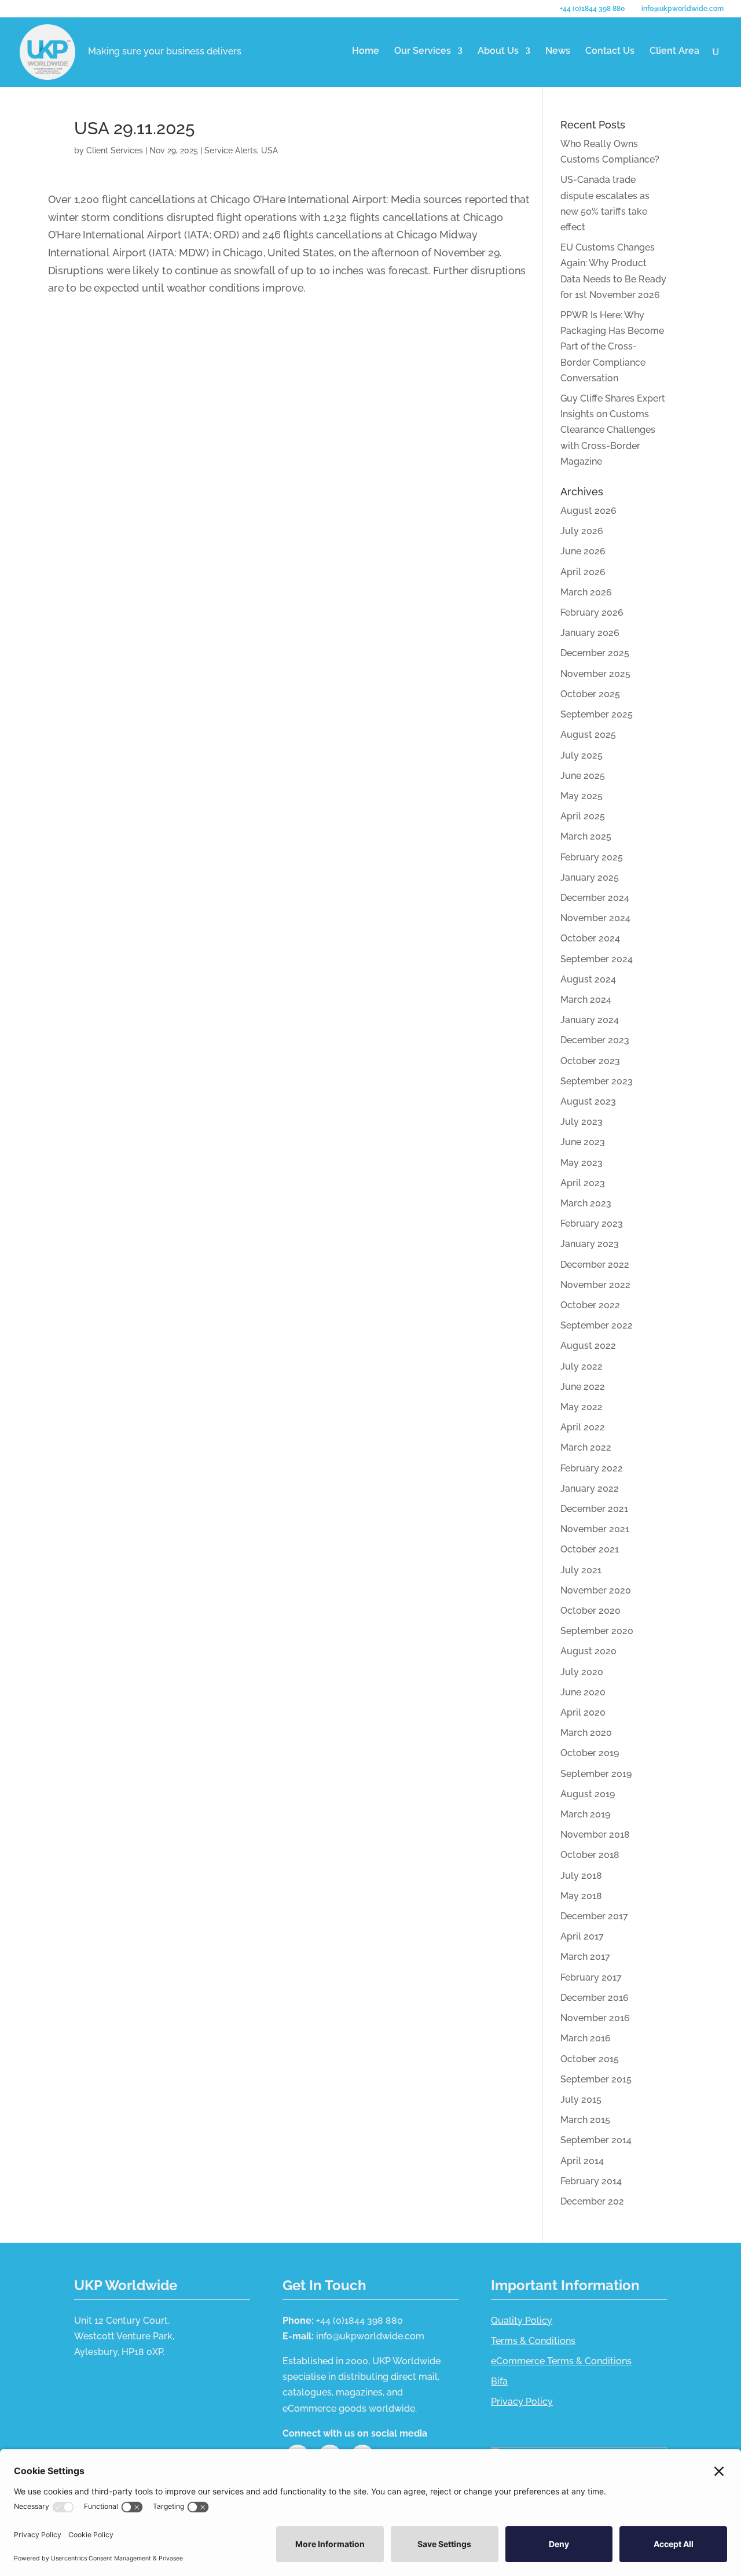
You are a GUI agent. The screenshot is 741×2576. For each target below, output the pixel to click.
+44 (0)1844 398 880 (592, 9)
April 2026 (583, 572)
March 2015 (585, 2120)
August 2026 (588, 511)
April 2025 (583, 816)
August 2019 (588, 1794)
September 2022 (597, 1325)
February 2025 (592, 857)
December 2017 (594, 1916)
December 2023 (595, 1040)
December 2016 (595, 1998)
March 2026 (586, 592)
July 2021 (581, 1570)
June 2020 (583, 1692)
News (558, 51)
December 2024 (595, 898)
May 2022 (582, 1407)
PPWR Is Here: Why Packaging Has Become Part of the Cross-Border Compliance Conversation (612, 347)
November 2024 (595, 918)
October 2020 (590, 1611)
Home (366, 51)
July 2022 (582, 1366)
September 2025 (597, 714)
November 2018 (595, 1835)
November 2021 (595, 1529)
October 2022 (590, 1305)
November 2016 (595, 2018)
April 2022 (583, 1427)
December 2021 (594, 1509)
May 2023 (582, 1163)
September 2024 (597, 959)
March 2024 (586, 1000)
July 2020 (582, 1672)
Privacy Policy (522, 2402)
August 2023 (588, 1101)
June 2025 (583, 776)
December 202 (592, 2201)
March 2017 (585, 1957)
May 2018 (581, 1896)
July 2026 (582, 531)
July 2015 (581, 2100)
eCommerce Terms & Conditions (561, 2361)
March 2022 (586, 1447)
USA (269, 150)
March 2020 (586, 1733)
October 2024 (590, 938)
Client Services (115, 150)
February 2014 (591, 2181)
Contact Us (610, 51)
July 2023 (582, 1122)
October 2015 (590, 2059)
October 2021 (590, 1549)
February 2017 (591, 1977)
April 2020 (583, 1712)
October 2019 (590, 1753)
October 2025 (590, 694)
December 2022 (595, 1265)
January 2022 (590, 1488)
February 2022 (592, 1468)
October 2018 (590, 1855)
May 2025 (582, 796)
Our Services (423, 51)
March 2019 (585, 1814)
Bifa (499, 2381)
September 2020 (597, 1631)
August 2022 (588, 1346)
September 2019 (596, 1774)
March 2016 (586, 2038)
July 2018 (581, 1876)
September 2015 (596, 2079)
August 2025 (588, 735)
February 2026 (592, 612)
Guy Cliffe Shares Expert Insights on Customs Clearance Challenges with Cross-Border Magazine (613, 430)
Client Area (674, 51)
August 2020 (588, 1651)
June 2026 (583, 551)
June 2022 (583, 1387)
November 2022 (595, 1285)
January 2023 (590, 1244)
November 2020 (596, 1590)
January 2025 (590, 877)
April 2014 (582, 2161)
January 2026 (590, 633)
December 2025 (595, 653)
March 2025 (586, 836)
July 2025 (582, 755)
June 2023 (583, 1142)
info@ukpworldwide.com (370, 2336)
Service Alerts (231, 150)
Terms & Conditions (533, 2341)
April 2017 (582, 1936)
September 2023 (597, 1081)
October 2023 (590, 1061)
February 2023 (592, 1223)
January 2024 (590, 1020)
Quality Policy (522, 2321)
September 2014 (596, 2140)
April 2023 (583, 1183)
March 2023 (586, 1203)
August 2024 (588, 979)
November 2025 (595, 674)
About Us (498, 51)
